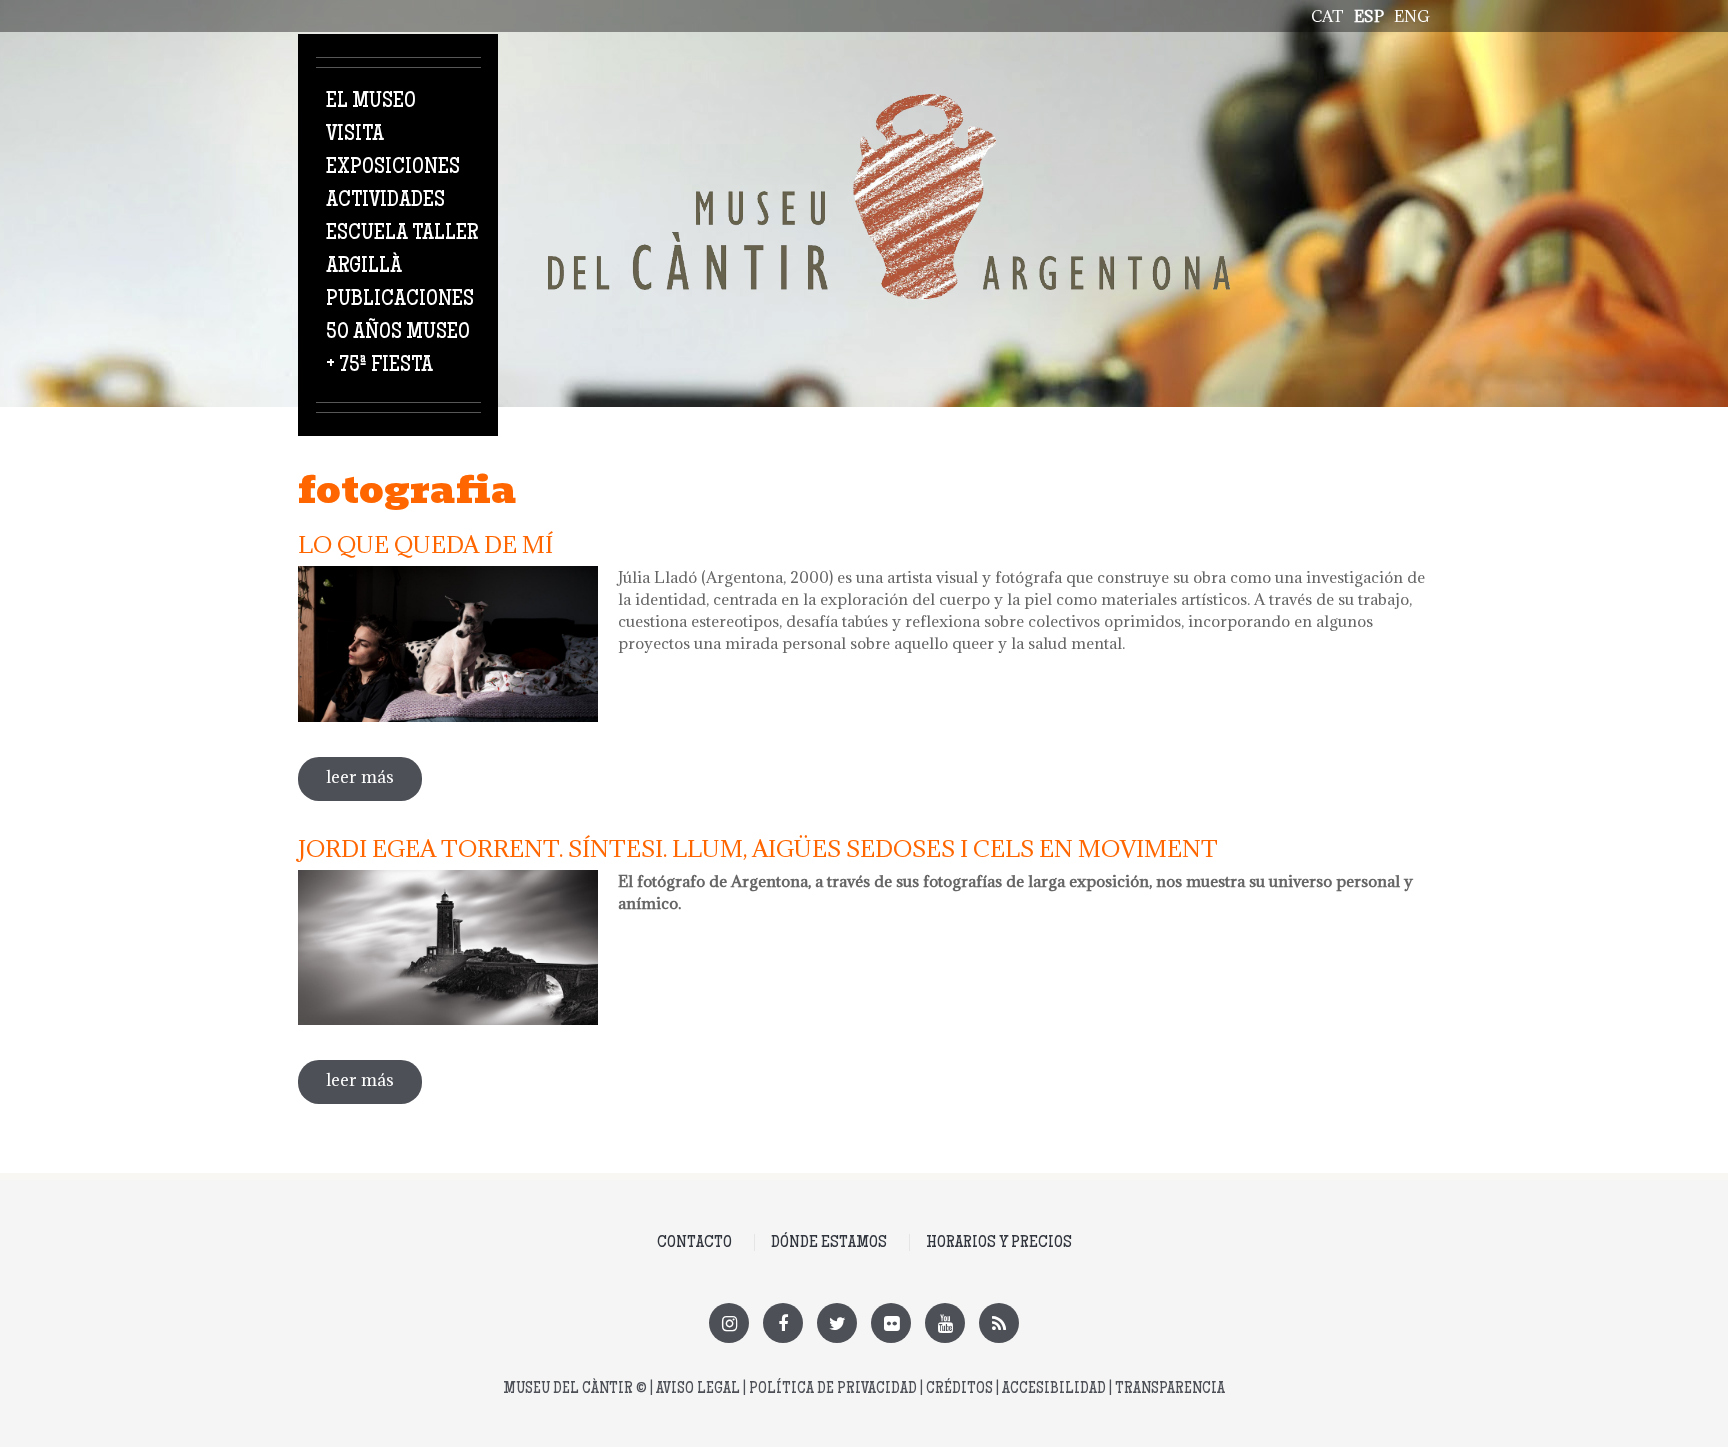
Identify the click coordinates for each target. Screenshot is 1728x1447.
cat (1327, 16)
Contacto (694, 1243)
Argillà (364, 267)
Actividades (385, 201)
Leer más (374, 777)
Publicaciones (400, 300)
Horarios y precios (999, 1243)
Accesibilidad (1054, 1389)
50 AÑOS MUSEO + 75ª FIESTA (398, 349)
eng (1412, 16)
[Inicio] (889, 105)
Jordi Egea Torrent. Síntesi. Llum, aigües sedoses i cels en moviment (758, 848)
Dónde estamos (829, 1243)
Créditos (959, 1389)
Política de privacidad (833, 1389)
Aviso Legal (698, 1389)
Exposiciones (393, 168)
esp (1369, 16)
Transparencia (1170, 1389)
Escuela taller (402, 234)
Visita (355, 135)
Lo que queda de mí (425, 544)
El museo (371, 102)
